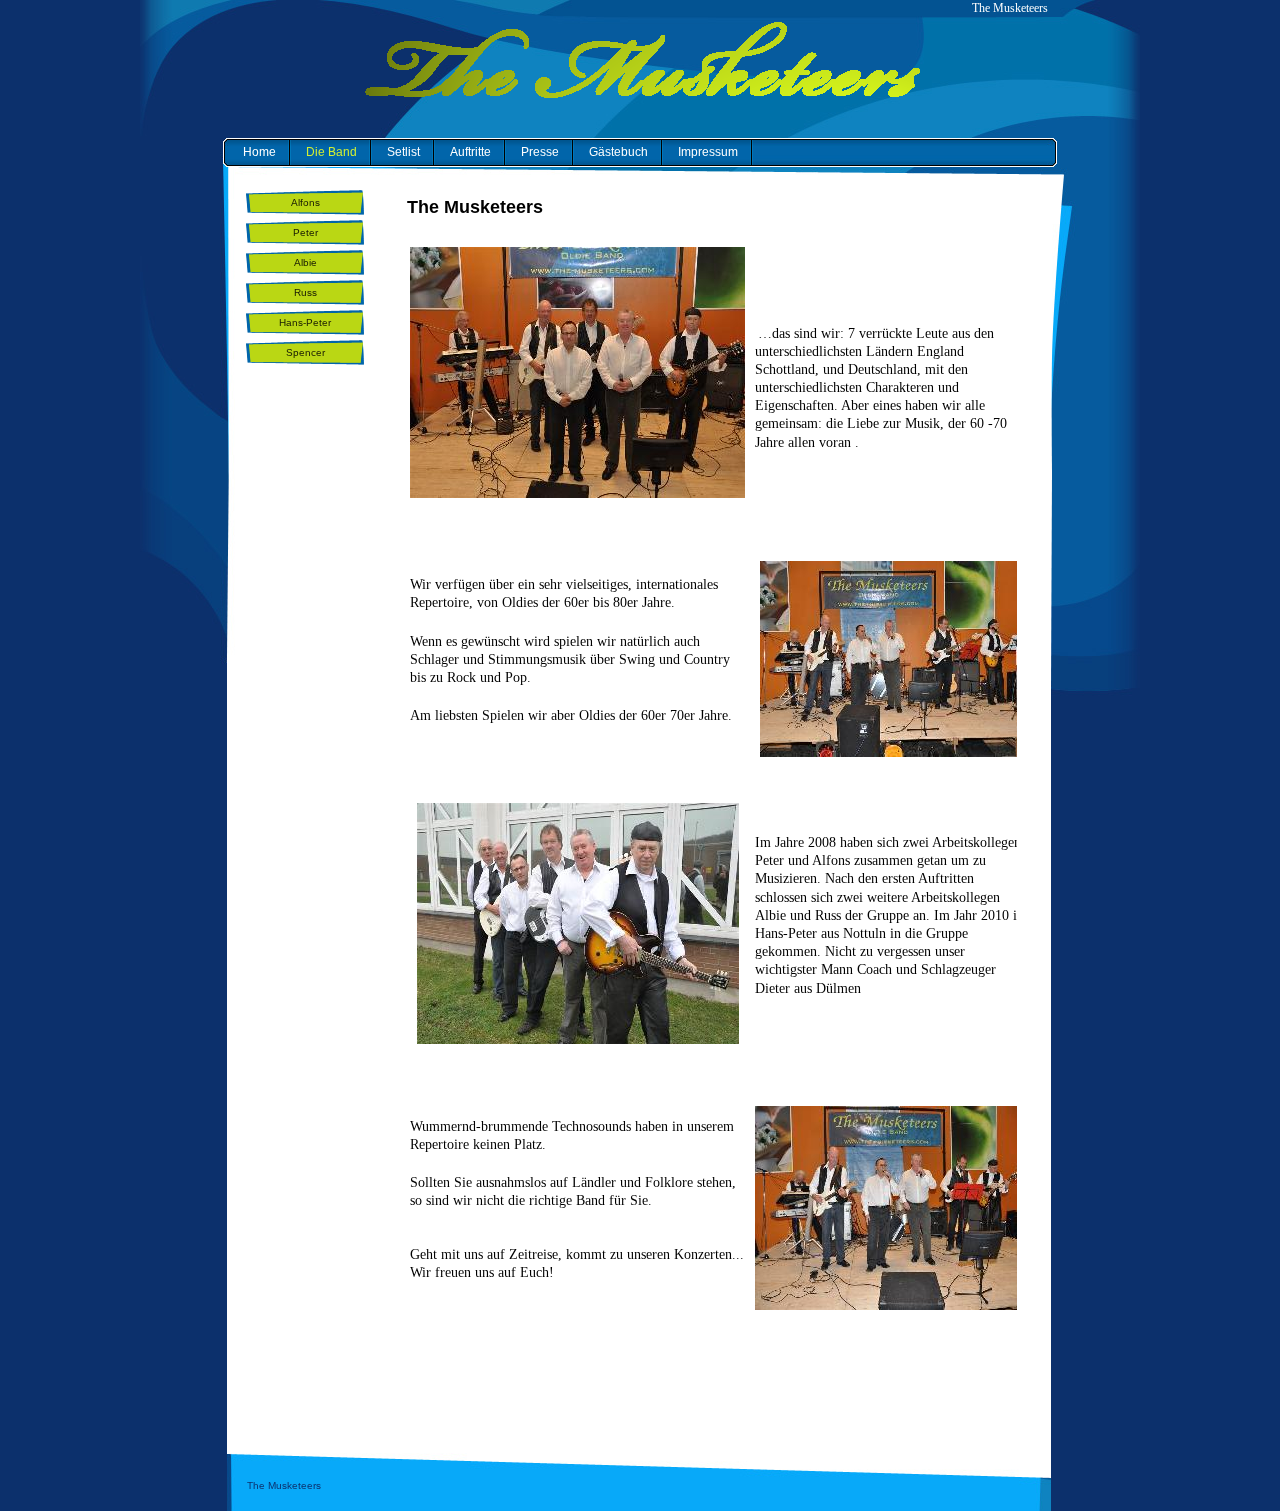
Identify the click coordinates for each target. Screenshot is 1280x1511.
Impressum (708, 152)
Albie (305, 262)
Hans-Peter (305, 322)
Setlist (403, 152)
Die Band (331, 152)
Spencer (305, 352)
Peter (305, 232)
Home (259, 152)
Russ (305, 292)
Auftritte (470, 152)
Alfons (305, 202)
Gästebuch (618, 152)
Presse (540, 152)
